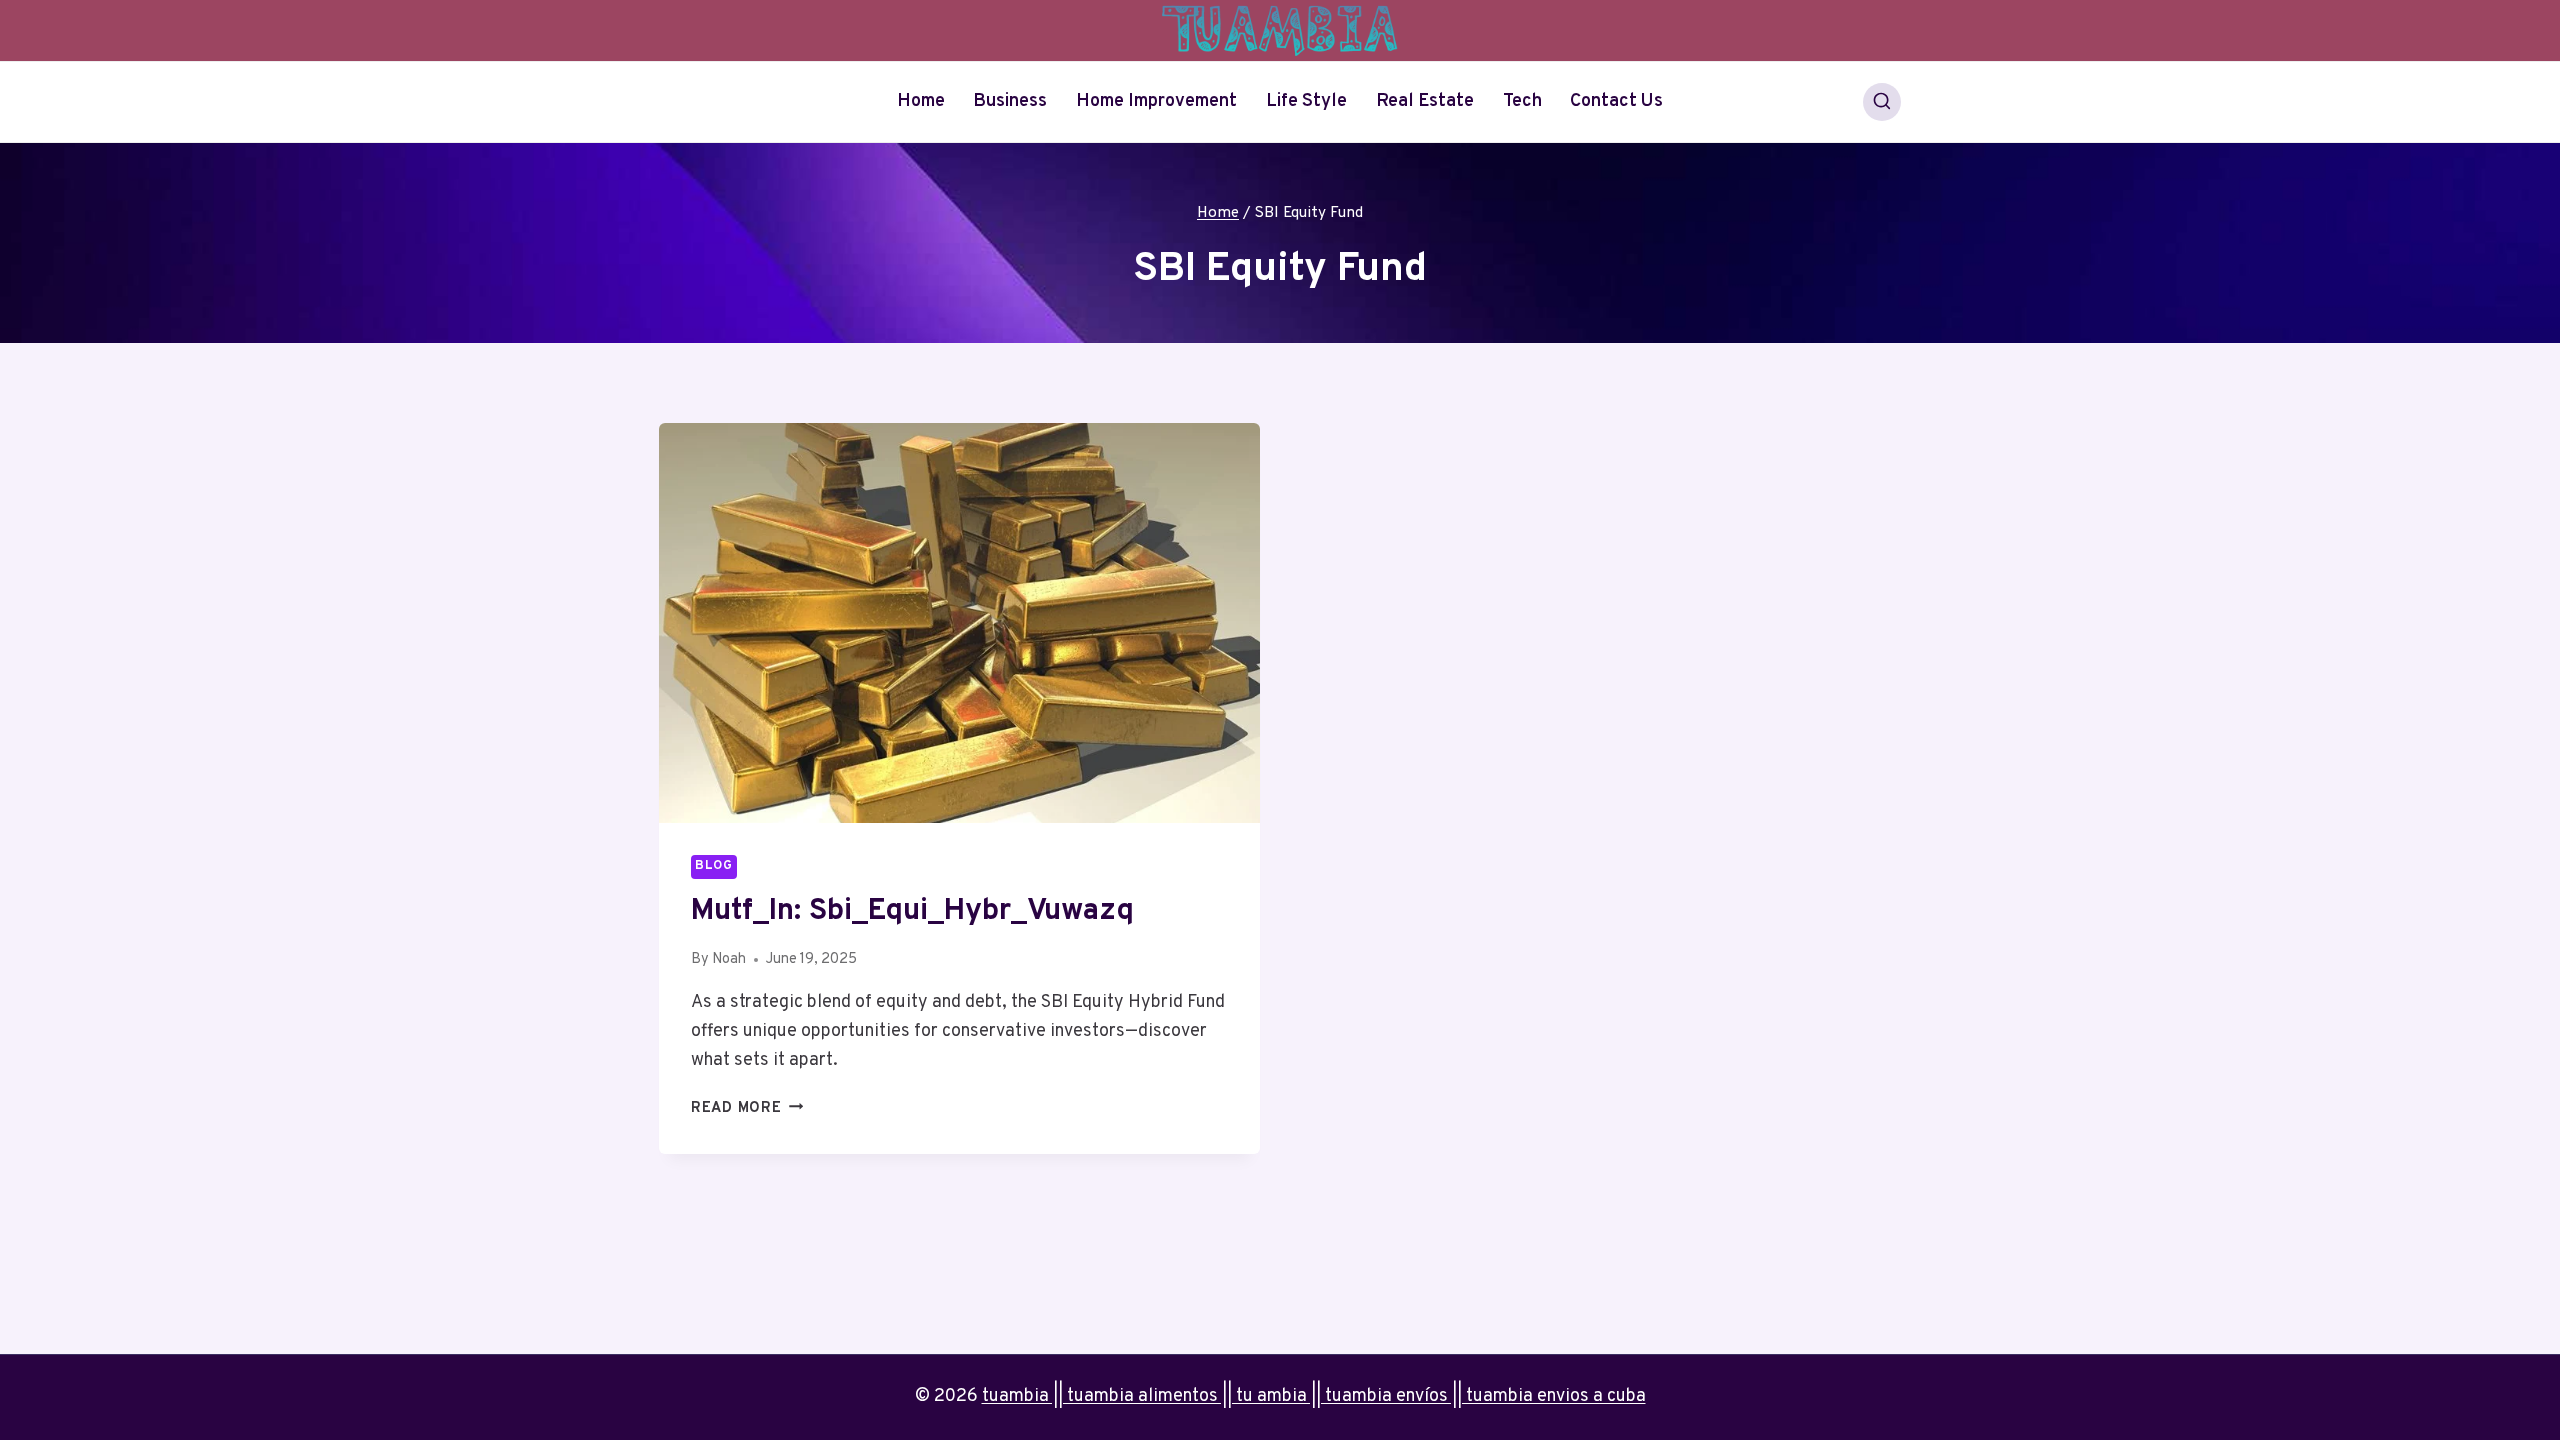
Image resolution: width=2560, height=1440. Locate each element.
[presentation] (959, 623)
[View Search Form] (1882, 102)
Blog (714, 866)
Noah (729, 959)
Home (921, 101)
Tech (1522, 101)
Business (1010, 101)
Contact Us (1616, 101)
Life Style (1306, 101)
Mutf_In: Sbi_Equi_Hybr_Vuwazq (912, 911)
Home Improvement (1156, 101)
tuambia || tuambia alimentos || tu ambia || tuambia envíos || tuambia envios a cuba (1314, 1396)
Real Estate (1425, 101)
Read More (747, 1108)
